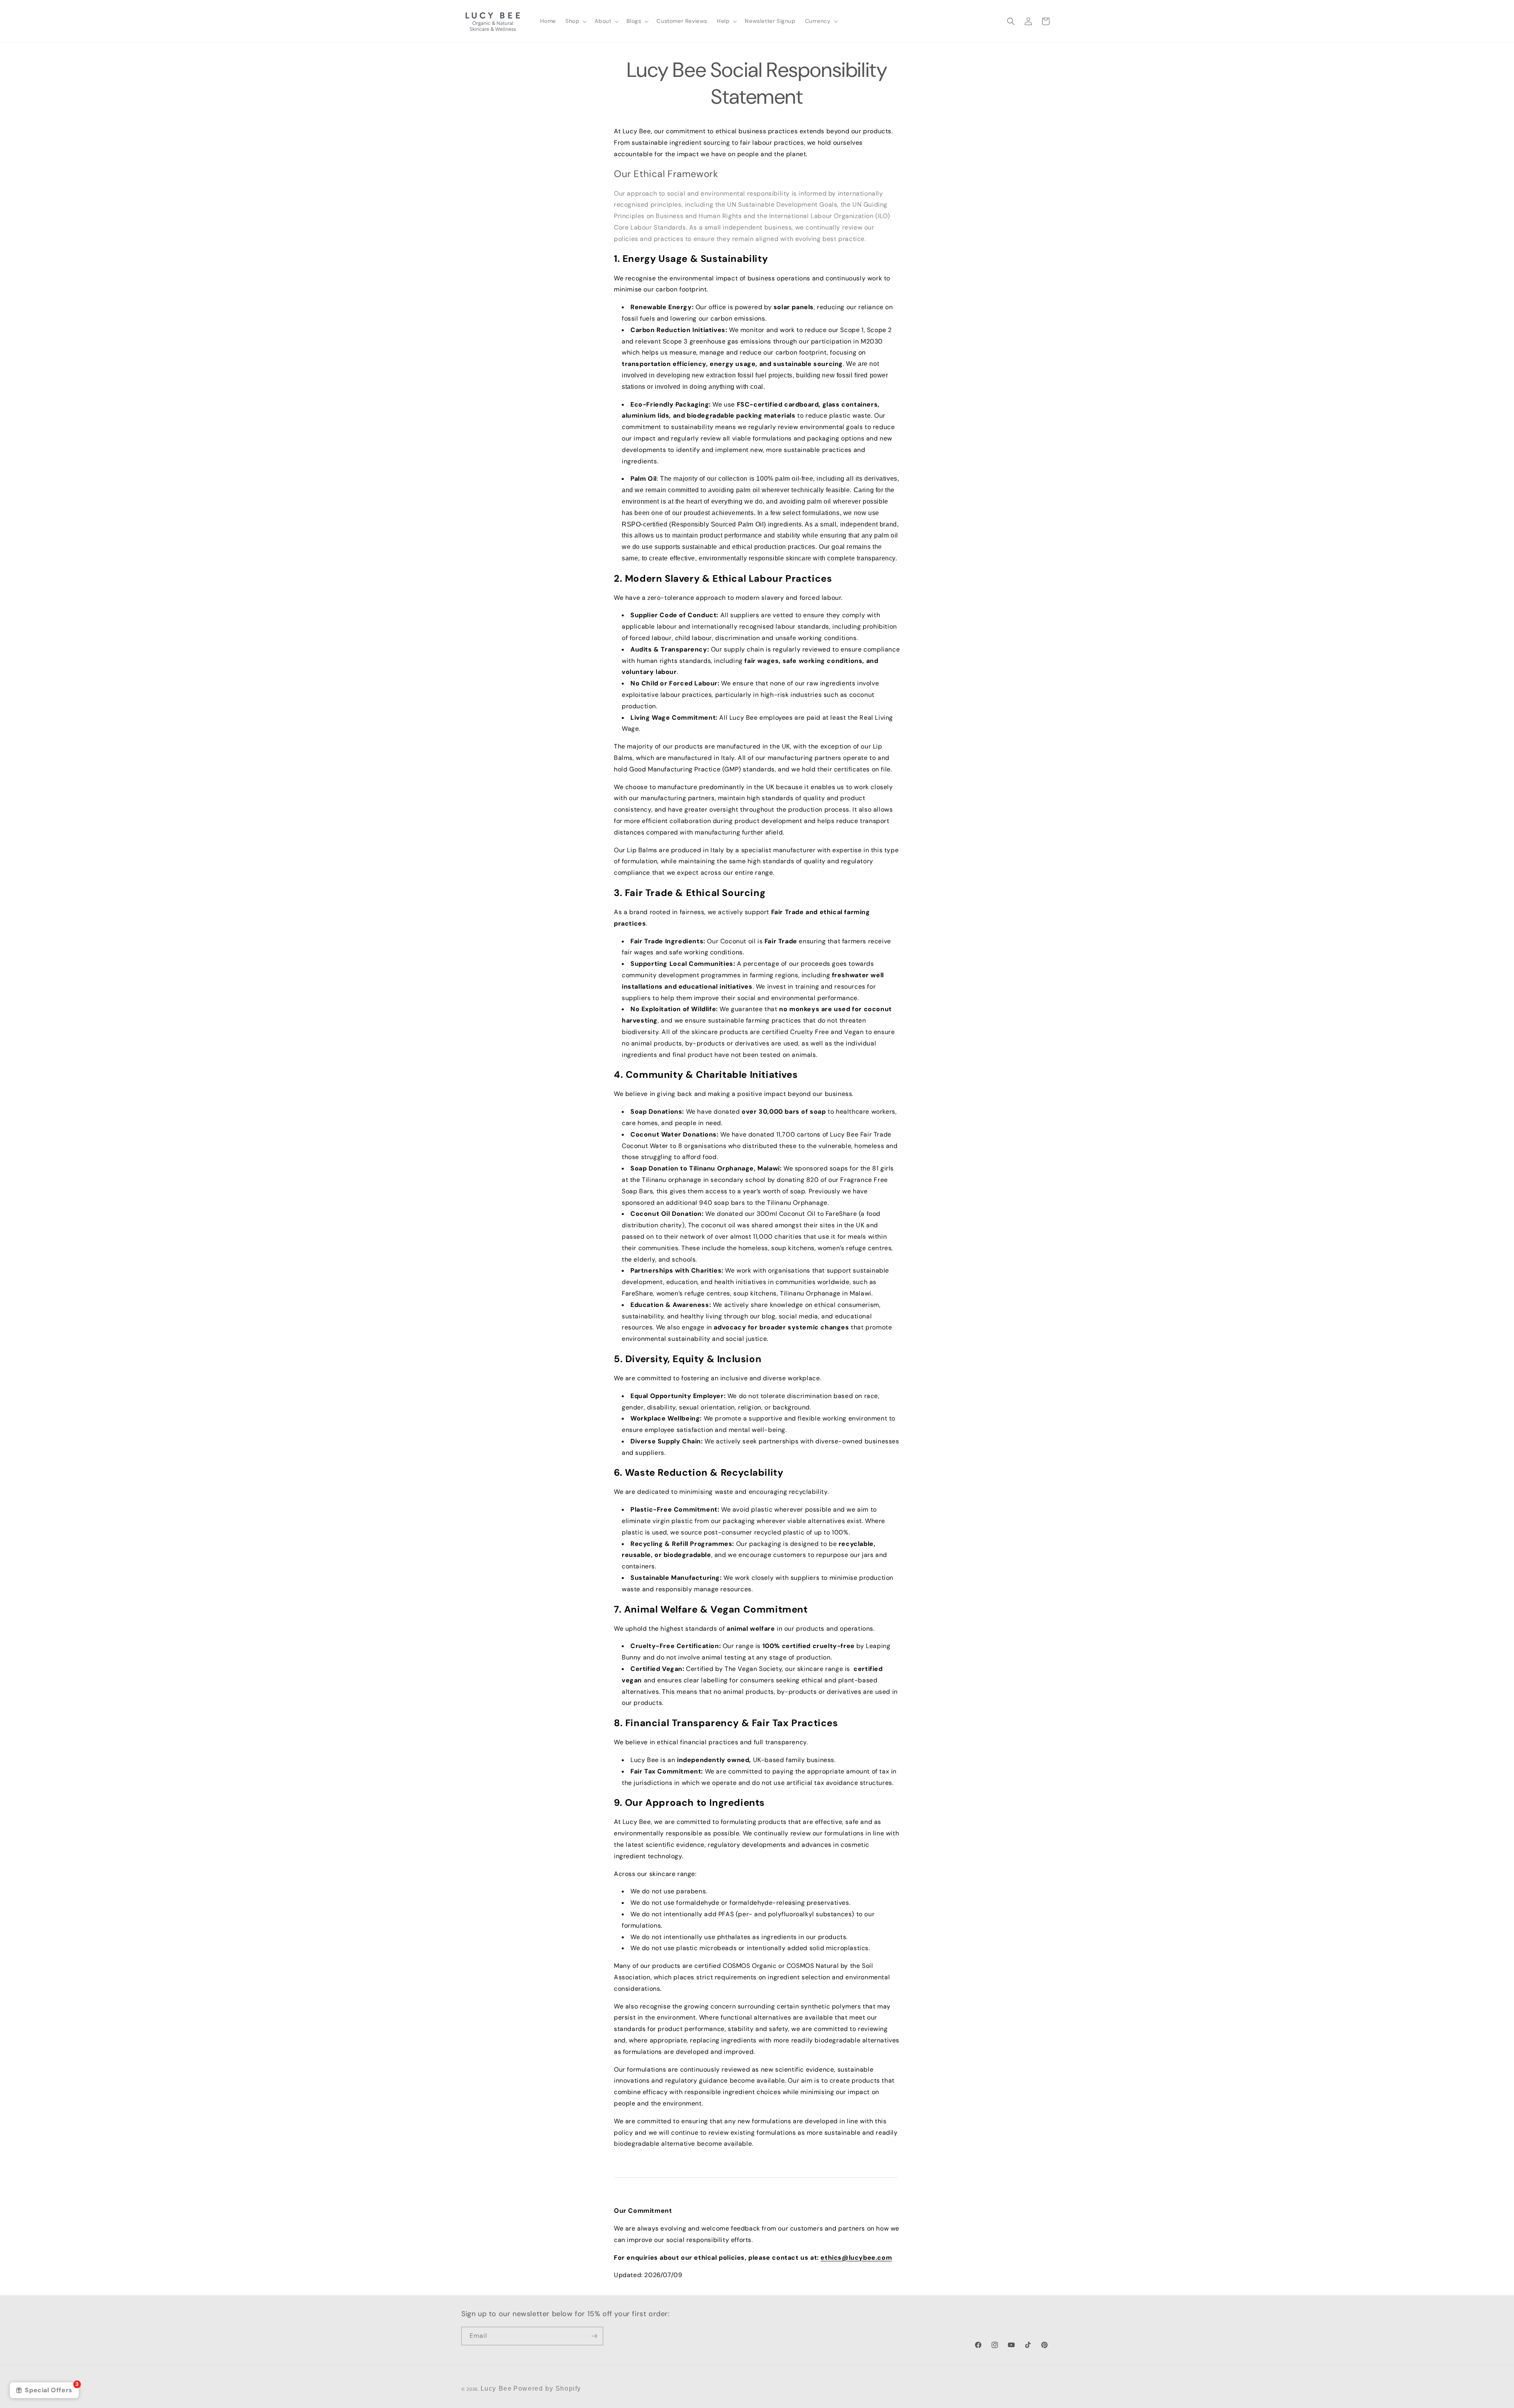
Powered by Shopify (547, 2388)
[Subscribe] (594, 2336)
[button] (575, 21)
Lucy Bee (496, 2388)
